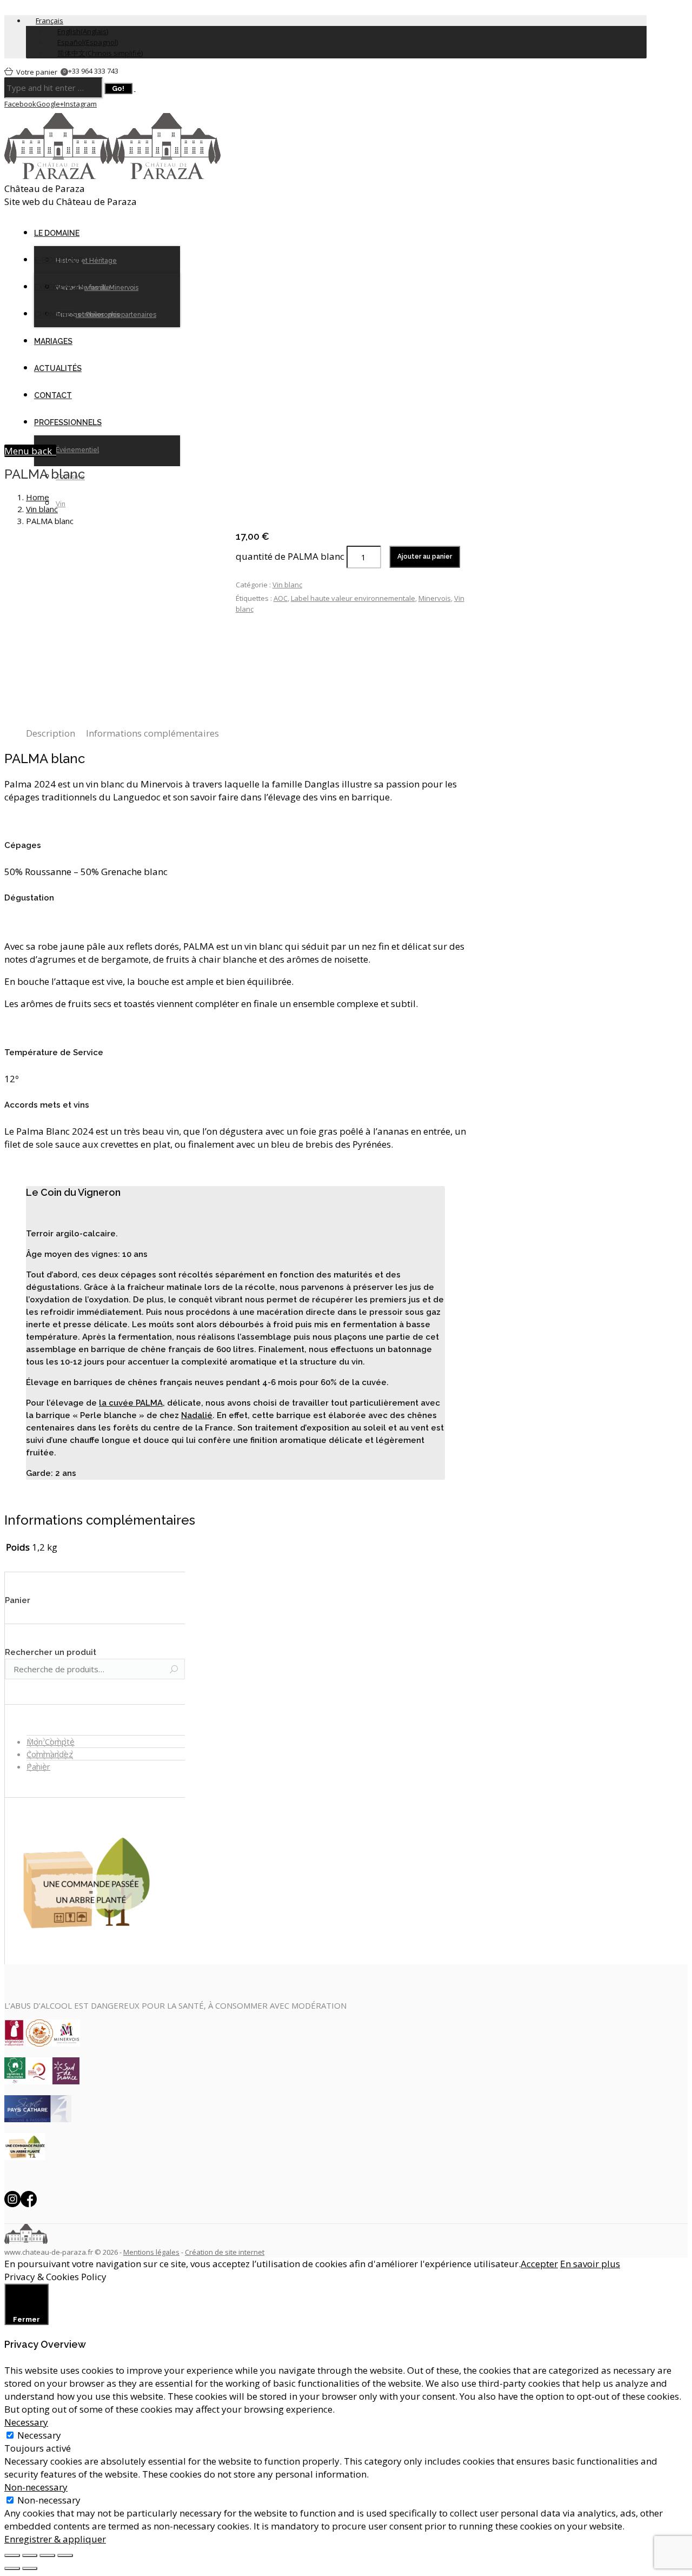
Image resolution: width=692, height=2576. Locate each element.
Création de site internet (225, 2252)
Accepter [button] (539, 2264)
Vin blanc (42, 509)
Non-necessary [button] (36, 2487)
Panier (38, 1766)
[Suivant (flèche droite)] (30, 2568)
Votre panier (41, 72)
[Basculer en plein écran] (47, 2555)
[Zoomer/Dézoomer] (65, 2555)
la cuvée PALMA (131, 1403)
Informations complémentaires (152, 733)
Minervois (435, 598)
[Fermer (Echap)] (12, 2555)
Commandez (50, 1754)
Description (51, 733)
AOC (281, 598)
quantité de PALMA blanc (290, 556)
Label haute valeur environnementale (353, 598)
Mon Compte (51, 1741)
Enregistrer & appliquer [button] (55, 2539)
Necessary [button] (26, 2422)
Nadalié (197, 1415)
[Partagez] (30, 2555)
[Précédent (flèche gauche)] (12, 2568)
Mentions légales (151, 2252)
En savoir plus (590, 2264)
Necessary (39, 2435)
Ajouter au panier (425, 557)
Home (38, 497)
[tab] (51, 733)
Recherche (174, 1670)
